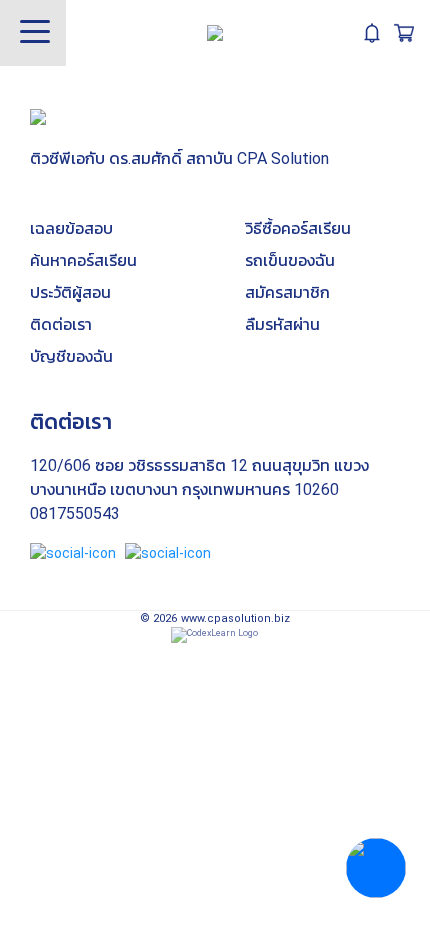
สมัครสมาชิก (287, 292)
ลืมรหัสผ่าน (282, 324)
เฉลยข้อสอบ (71, 228)
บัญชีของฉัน (71, 356)
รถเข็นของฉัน (290, 260)
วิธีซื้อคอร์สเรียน (298, 228)
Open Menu (33, 33)
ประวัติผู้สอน (70, 292)
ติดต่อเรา (61, 324)
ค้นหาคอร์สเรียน (83, 260)
